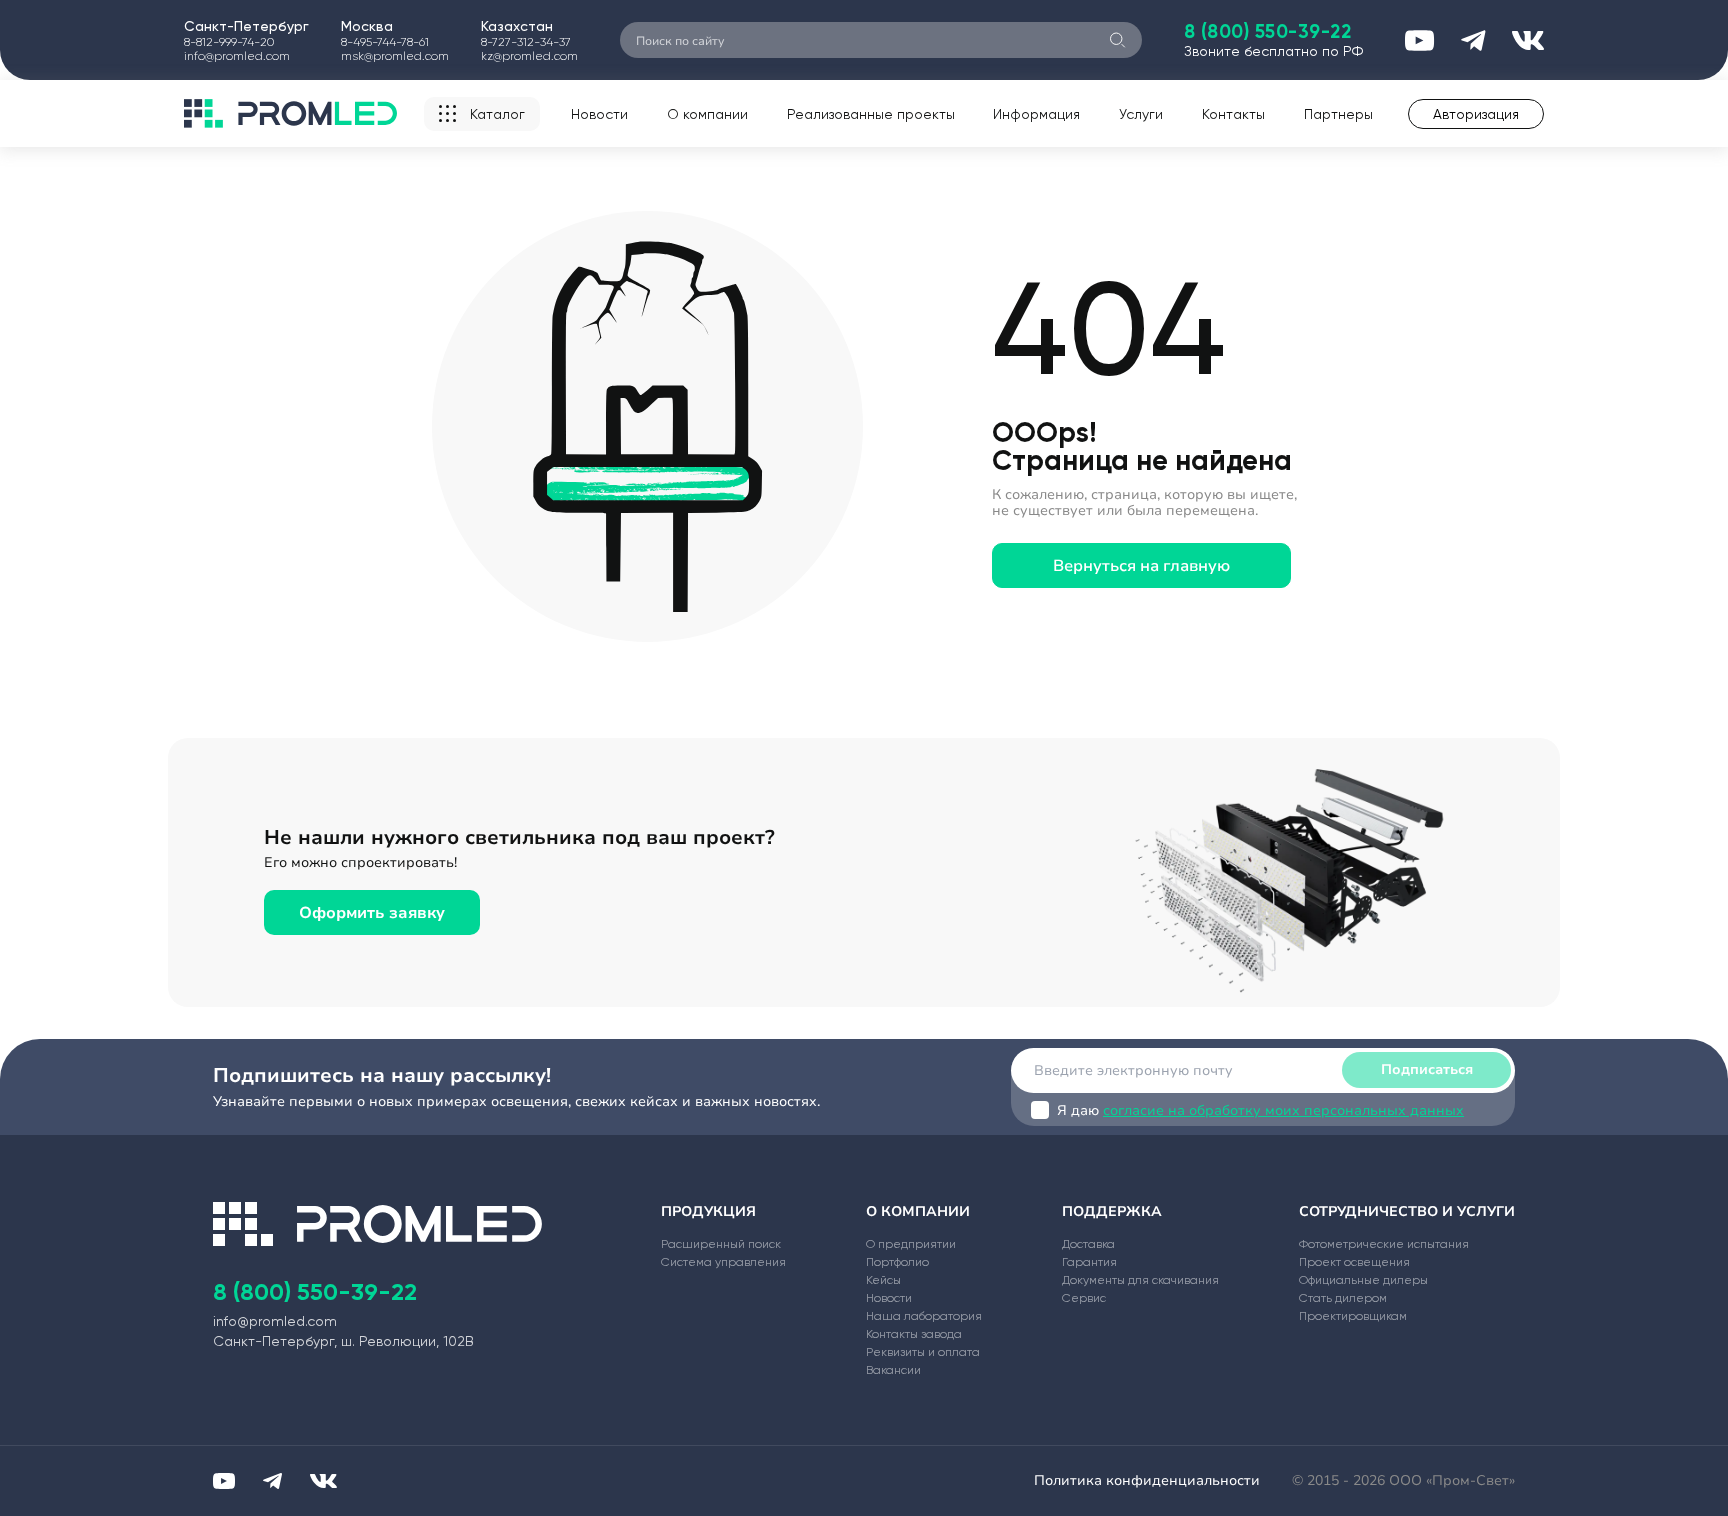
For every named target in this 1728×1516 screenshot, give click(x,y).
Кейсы (883, 1280)
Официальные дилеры (1363, 1280)
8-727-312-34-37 (526, 42)
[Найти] (1117, 40)
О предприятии (911, 1244)
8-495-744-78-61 (385, 42)
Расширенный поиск (721, 1244)
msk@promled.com (395, 56)
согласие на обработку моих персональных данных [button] (1283, 1110)
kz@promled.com (529, 56)
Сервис (1084, 1298)
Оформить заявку (372, 913)
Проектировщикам (1353, 1316)
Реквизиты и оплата (923, 1352)
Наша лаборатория (924, 1316)
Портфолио (897, 1262)
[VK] (323, 1481)
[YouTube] (224, 1481)
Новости (599, 114)
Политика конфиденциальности (1147, 1480)
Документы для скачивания (1140, 1280)
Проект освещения (1354, 1262)
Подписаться (1427, 1069)
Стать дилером (1343, 1298)
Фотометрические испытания (1384, 1244)
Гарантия (1089, 1262)
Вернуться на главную (1141, 566)
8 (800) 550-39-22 (1267, 31)
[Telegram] (272, 1481)
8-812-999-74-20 (229, 42)
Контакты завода (914, 1334)
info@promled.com (237, 56)
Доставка (1088, 1244)
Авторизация (1476, 114)
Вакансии (893, 1370)
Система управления (723, 1262)
